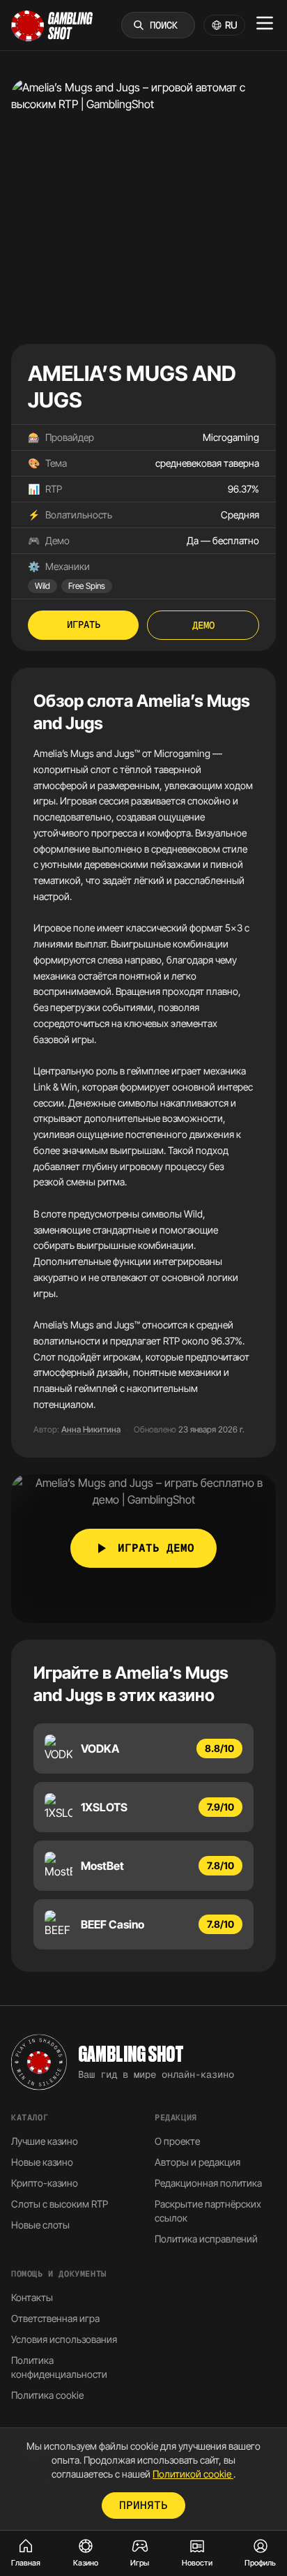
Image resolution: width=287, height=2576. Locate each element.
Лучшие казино (45, 2141)
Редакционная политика (208, 2183)
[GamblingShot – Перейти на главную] (52, 25)
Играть (84, 624)
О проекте (177, 2141)
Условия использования (64, 2339)
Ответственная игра (55, 2318)
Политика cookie (47, 2395)
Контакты (32, 2297)
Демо (203, 625)
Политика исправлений (206, 2239)
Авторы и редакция (197, 2162)
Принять (143, 2505)
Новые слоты (40, 2225)
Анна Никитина (91, 1429)
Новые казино (42, 2162)
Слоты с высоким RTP (60, 2204)
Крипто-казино (45, 2183)
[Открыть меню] (265, 23)
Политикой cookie (193, 2474)
